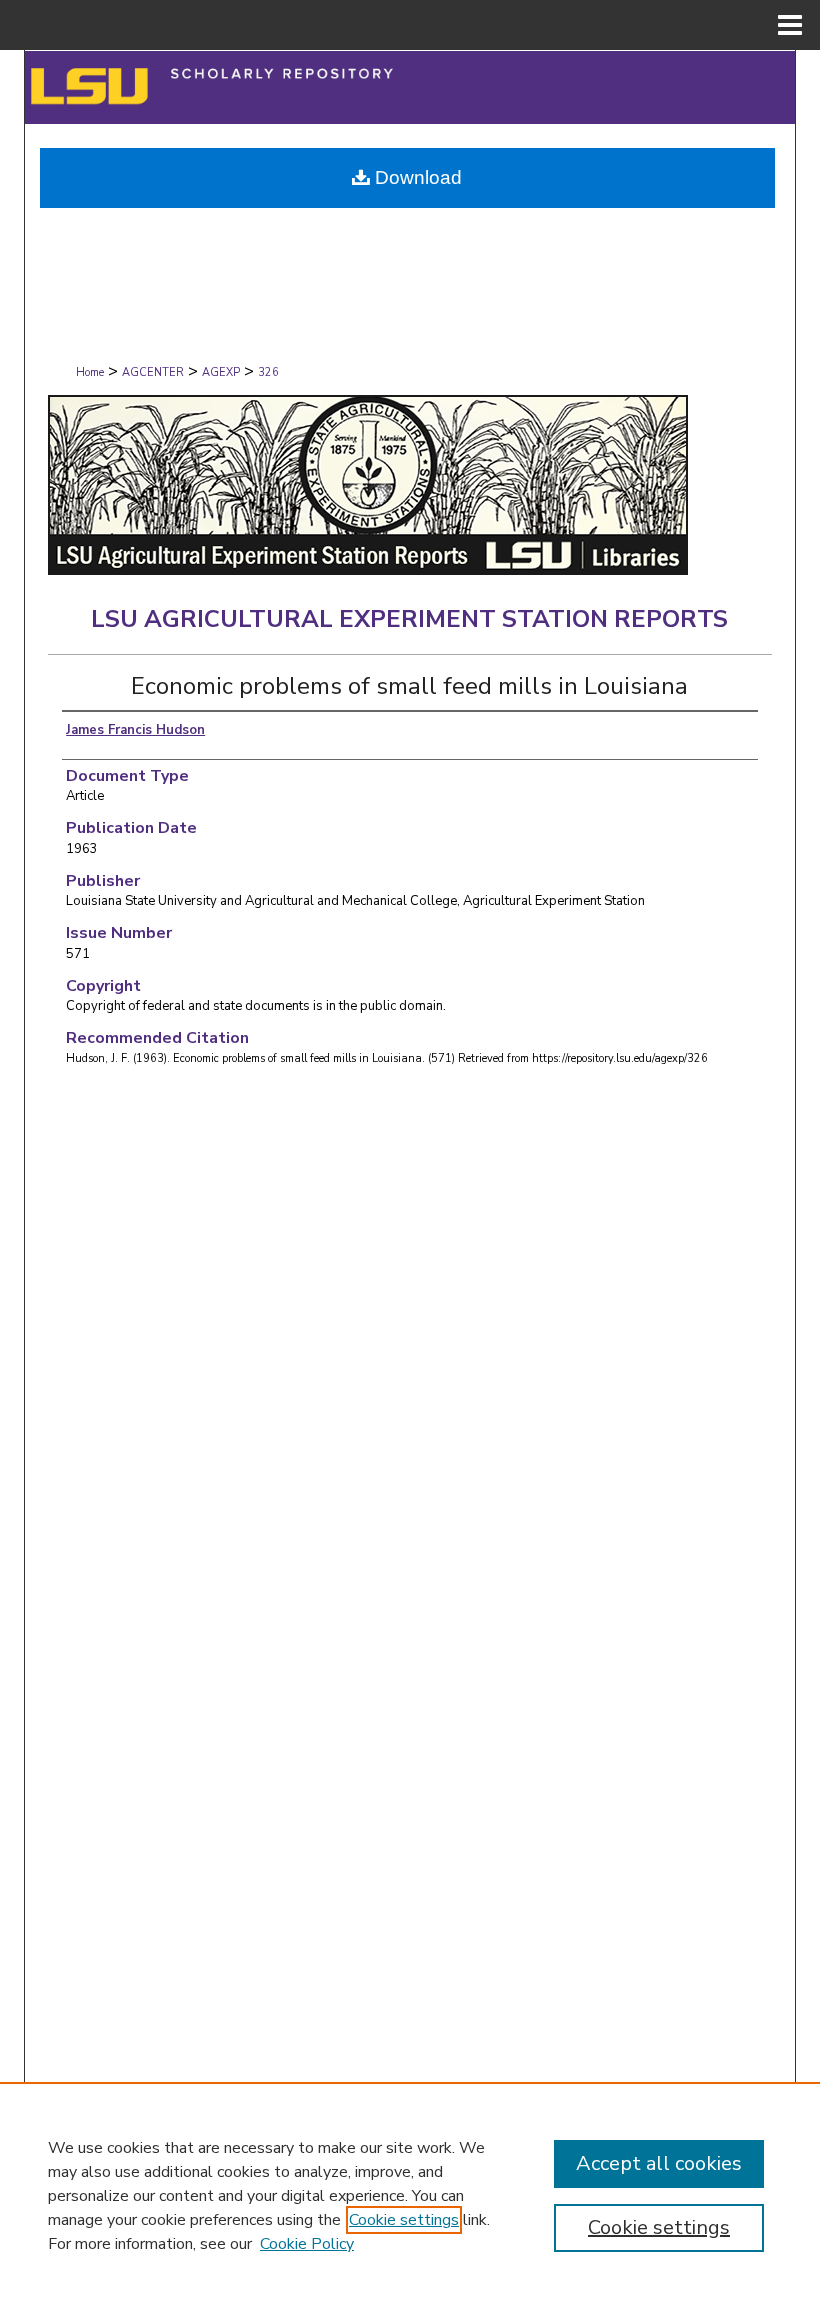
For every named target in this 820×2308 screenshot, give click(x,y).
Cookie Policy (307, 2244)
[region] (410, 2195)
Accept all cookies (659, 2163)
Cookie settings (404, 2220)
